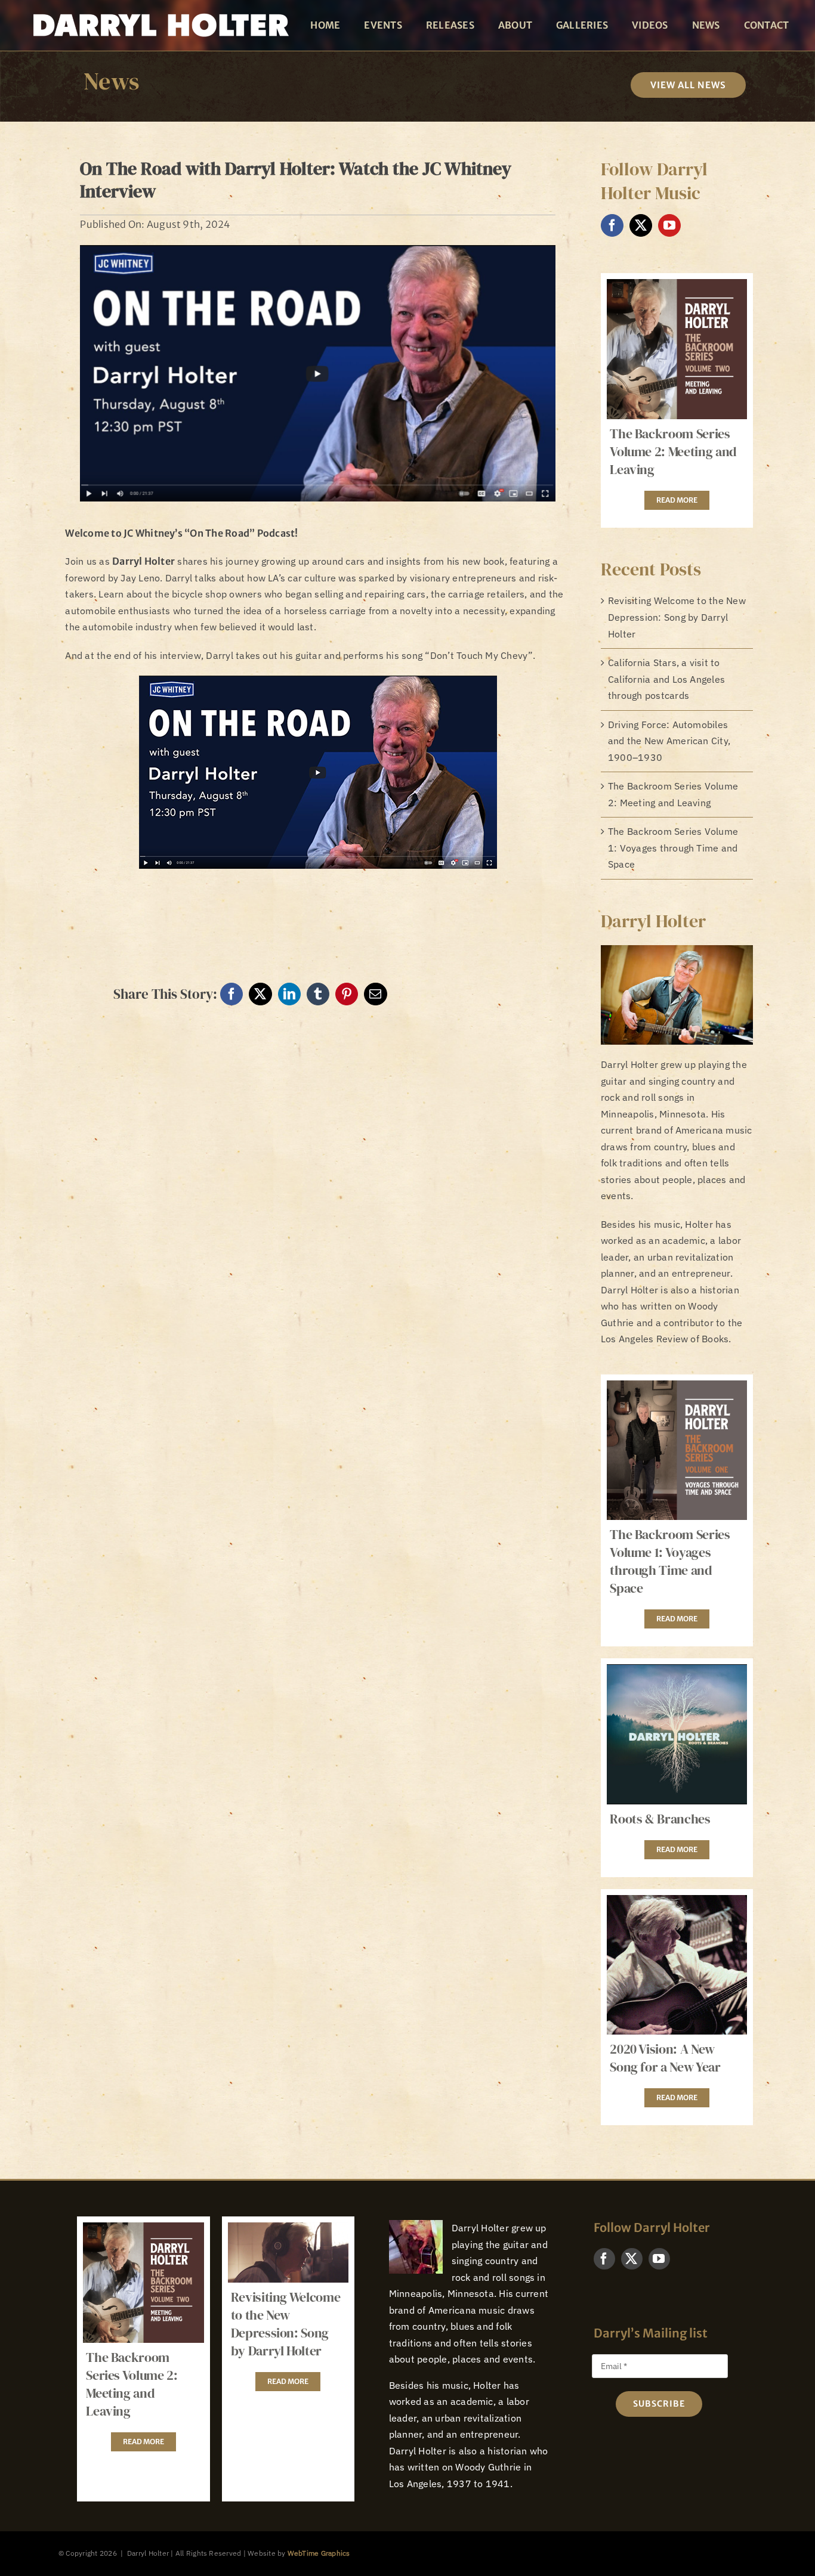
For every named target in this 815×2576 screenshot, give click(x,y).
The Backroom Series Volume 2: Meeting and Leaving (673, 451)
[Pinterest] (347, 994)
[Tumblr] (318, 994)
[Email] (375, 994)
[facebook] (612, 225)
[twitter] (641, 225)
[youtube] (669, 225)
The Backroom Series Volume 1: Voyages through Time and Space (673, 848)
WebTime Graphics (319, 2553)
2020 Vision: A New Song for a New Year (665, 2058)
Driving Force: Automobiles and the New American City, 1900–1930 (669, 741)
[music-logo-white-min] (160, 11)
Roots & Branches (660, 1819)
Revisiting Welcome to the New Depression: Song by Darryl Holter (677, 617)
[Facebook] (231, 994)
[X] (260, 994)
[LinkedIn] (289, 994)
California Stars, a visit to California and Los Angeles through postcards (666, 679)
